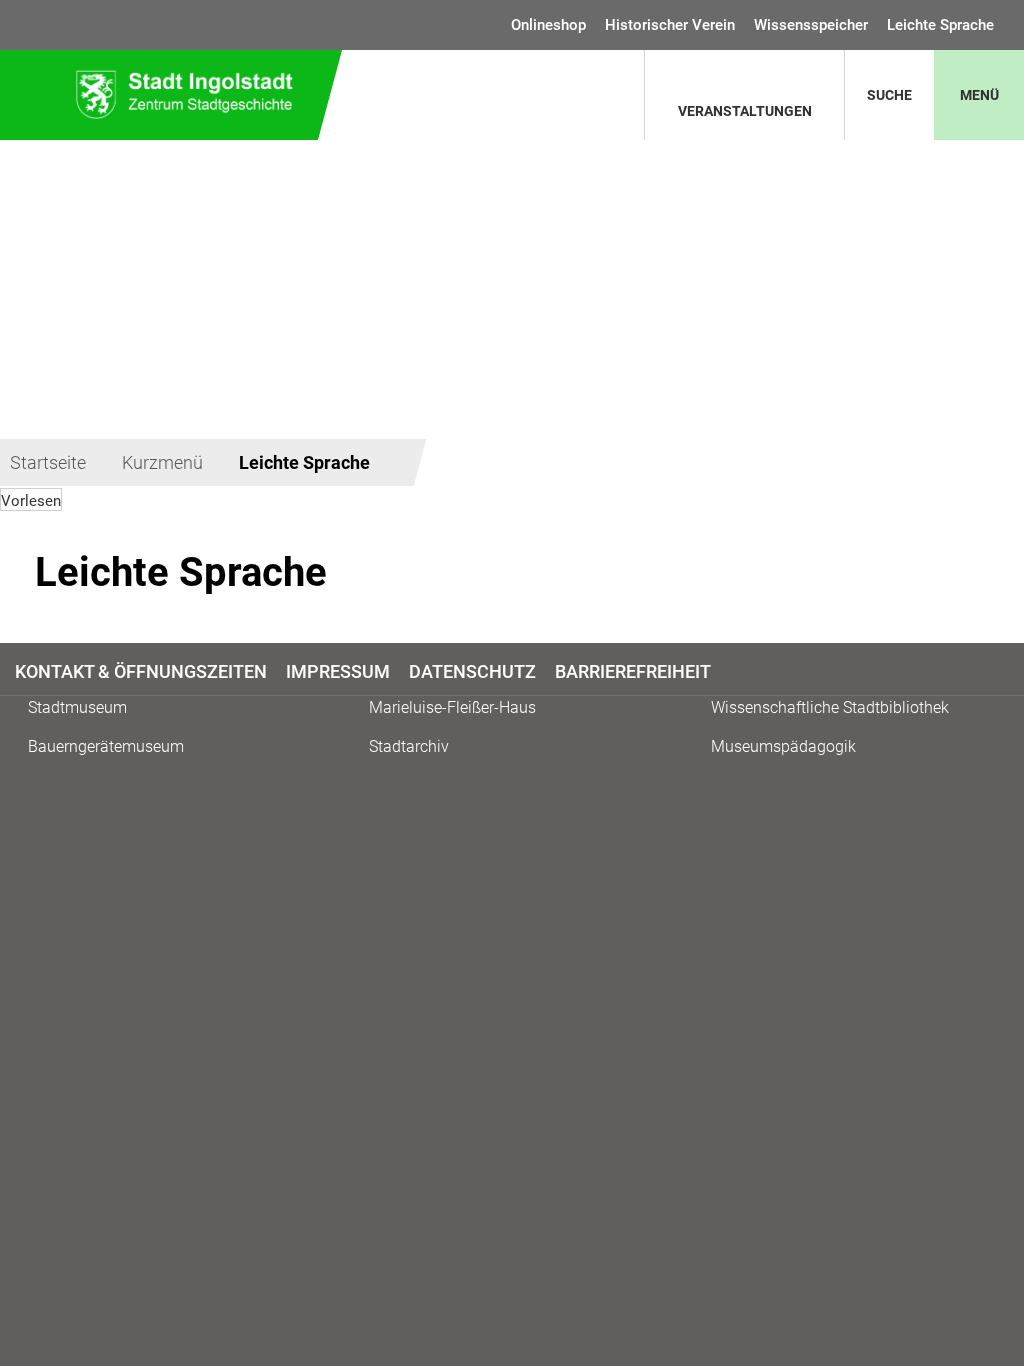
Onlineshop (548, 25)
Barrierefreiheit (633, 671)
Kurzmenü (162, 462)
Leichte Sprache (940, 25)
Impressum (338, 671)
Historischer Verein (670, 25)
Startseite (48, 462)
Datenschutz (472, 671)
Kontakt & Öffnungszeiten (141, 671)
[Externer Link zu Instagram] (997, 670)
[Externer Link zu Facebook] (988, 670)
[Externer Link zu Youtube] (1006, 670)
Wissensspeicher (811, 25)
